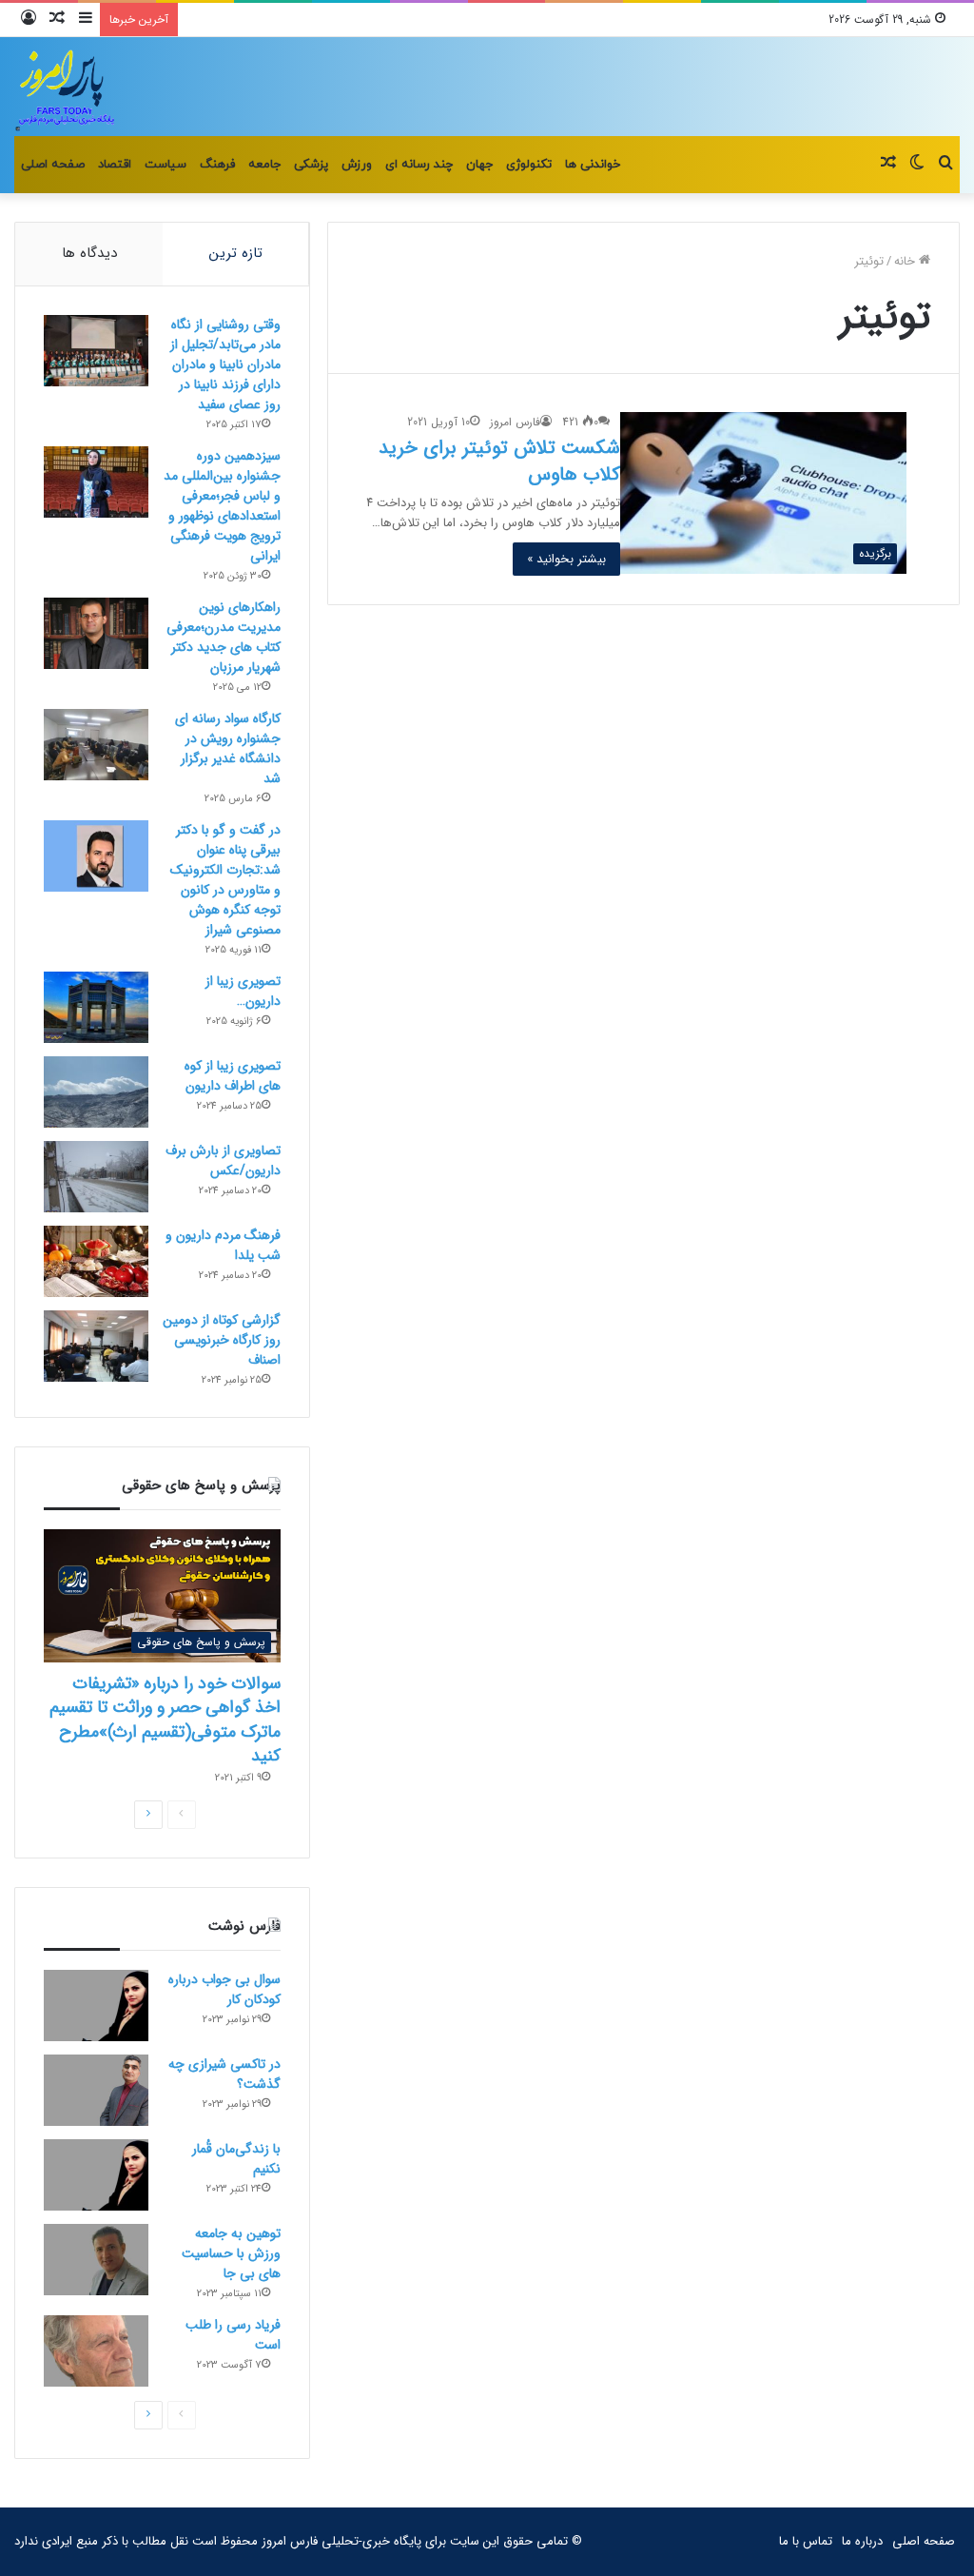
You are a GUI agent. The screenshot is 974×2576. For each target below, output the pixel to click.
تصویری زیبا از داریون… (243, 991)
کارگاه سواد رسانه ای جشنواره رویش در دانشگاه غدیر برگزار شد (228, 748)
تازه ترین (236, 253)
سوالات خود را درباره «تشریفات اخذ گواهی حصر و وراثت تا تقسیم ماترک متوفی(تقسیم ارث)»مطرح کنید (165, 1720)
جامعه (264, 165)
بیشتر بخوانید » (566, 559)
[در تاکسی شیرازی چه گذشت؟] (96, 2090)
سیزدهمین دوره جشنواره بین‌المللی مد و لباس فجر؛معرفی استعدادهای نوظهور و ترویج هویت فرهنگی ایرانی (222, 506)
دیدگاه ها (89, 253)
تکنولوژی (529, 165)
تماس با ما (806, 2541)
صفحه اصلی (53, 165)
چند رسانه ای (419, 165)
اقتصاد (115, 165)
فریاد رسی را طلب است (233, 2335)
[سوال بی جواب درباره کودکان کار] (96, 2006)
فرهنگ (217, 165)
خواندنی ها (593, 165)
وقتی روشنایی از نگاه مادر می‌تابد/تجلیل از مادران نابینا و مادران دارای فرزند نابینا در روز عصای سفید (225, 364)
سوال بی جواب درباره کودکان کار (224, 1989)
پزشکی (311, 165)
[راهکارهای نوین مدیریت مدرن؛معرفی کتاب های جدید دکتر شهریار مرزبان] (96, 633)
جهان (479, 165)
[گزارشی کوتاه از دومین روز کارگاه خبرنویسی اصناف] (96, 1346)
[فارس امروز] (66, 87)
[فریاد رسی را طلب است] (96, 2351)
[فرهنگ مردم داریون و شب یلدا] (96, 1261)
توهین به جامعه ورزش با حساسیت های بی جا (231, 2253)
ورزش (357, 165)
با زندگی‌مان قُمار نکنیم (236, 2159)
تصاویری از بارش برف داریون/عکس (223, 1160)
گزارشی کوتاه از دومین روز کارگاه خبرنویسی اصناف (222, 1340)
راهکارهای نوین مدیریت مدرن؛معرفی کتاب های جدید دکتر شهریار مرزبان (224, 637)
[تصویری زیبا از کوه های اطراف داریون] (96, 1092)
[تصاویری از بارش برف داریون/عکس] (96, 1177)
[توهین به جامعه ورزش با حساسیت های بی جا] (96, 2260)
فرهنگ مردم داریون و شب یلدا (223, 1245)
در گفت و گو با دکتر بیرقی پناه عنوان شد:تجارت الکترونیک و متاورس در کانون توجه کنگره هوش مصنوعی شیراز (225, 880)
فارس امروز (515, 422)
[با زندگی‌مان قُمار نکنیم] (96, 2175)
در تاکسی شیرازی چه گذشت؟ (224, 2074)
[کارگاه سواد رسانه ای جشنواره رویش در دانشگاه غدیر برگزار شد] (96, 745)
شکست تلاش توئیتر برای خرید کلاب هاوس (499, 461)
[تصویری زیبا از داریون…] (96, 1007)
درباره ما (862, 2541)
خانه (906, 261)
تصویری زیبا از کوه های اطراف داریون (233, 1076)
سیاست (166, 165)
